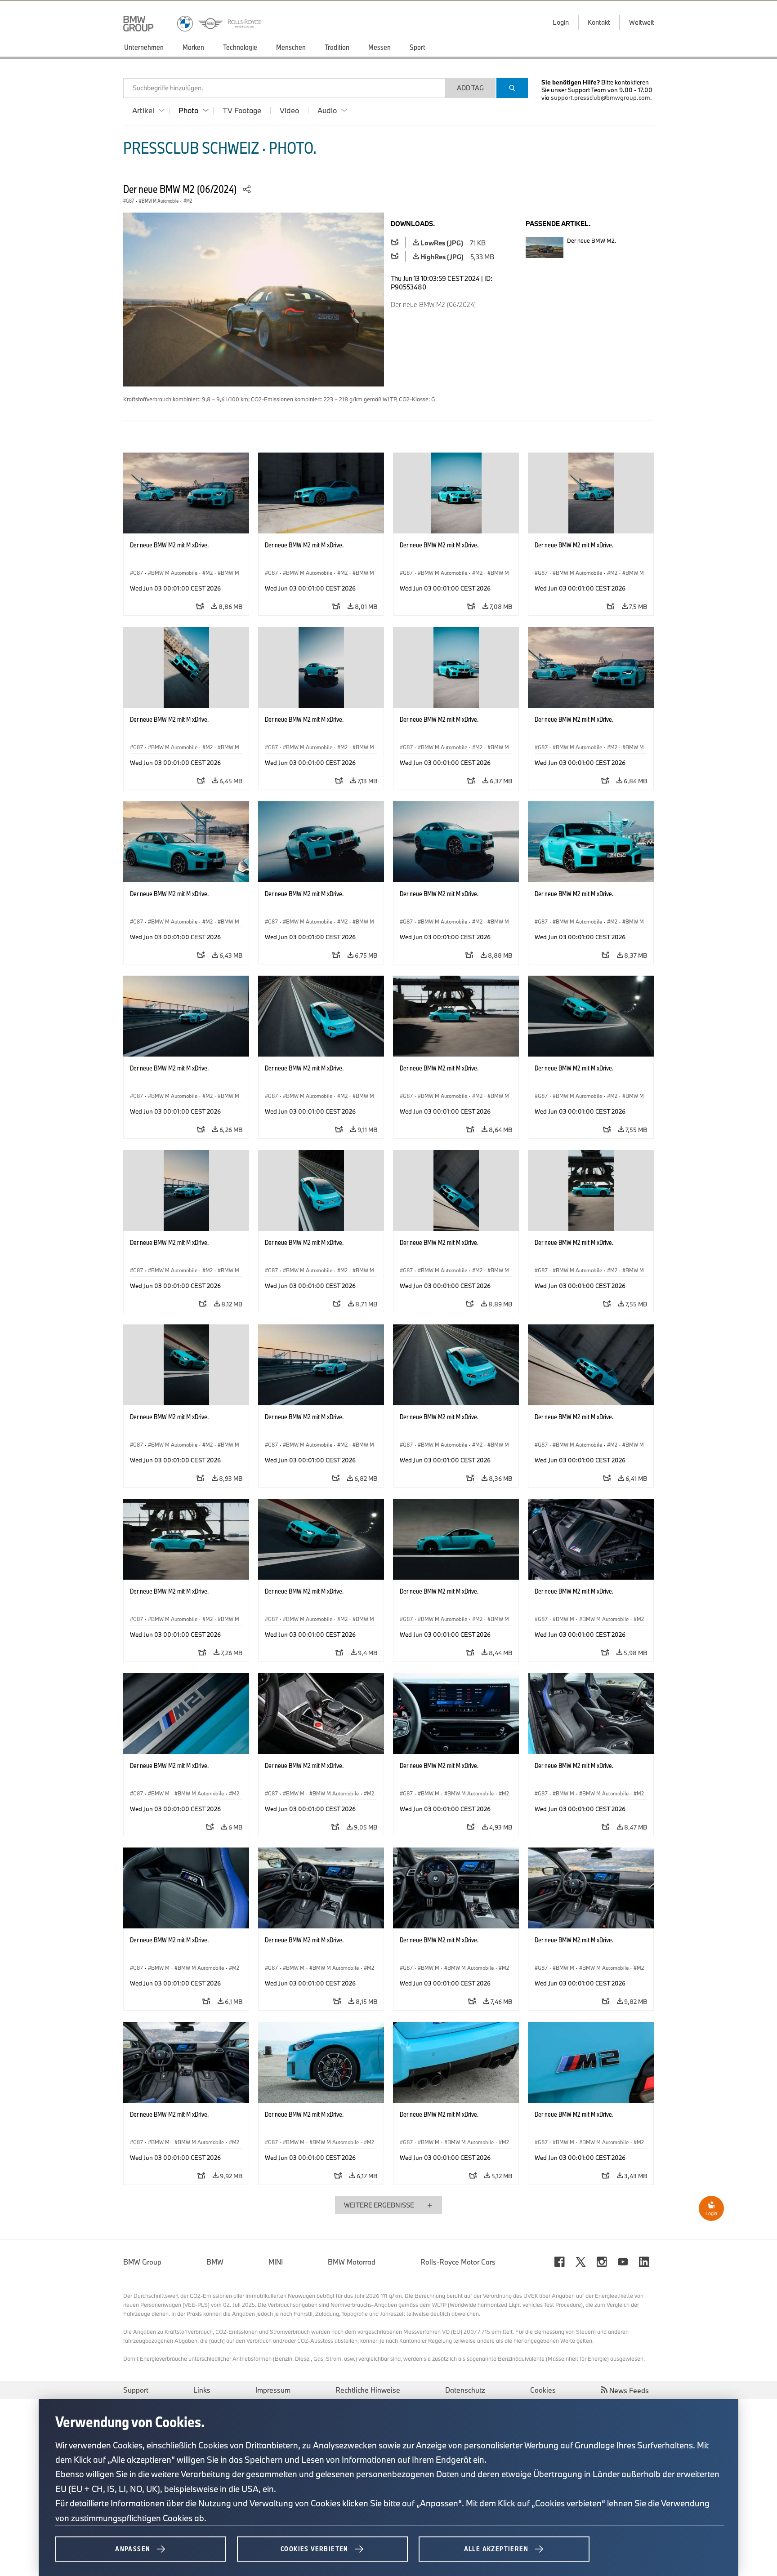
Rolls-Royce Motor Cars (458, 2262)
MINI (276, 2262)
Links (202, 2390)
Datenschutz (465, 2390)
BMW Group (142, 2262)
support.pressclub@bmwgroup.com (601, 98)
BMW (215, 2262)
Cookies (543, 2390)
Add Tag (470, 88)
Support (136, 2390)
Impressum (273, 2390)
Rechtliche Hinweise (368, 2390)
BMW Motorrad (352, 2262)
